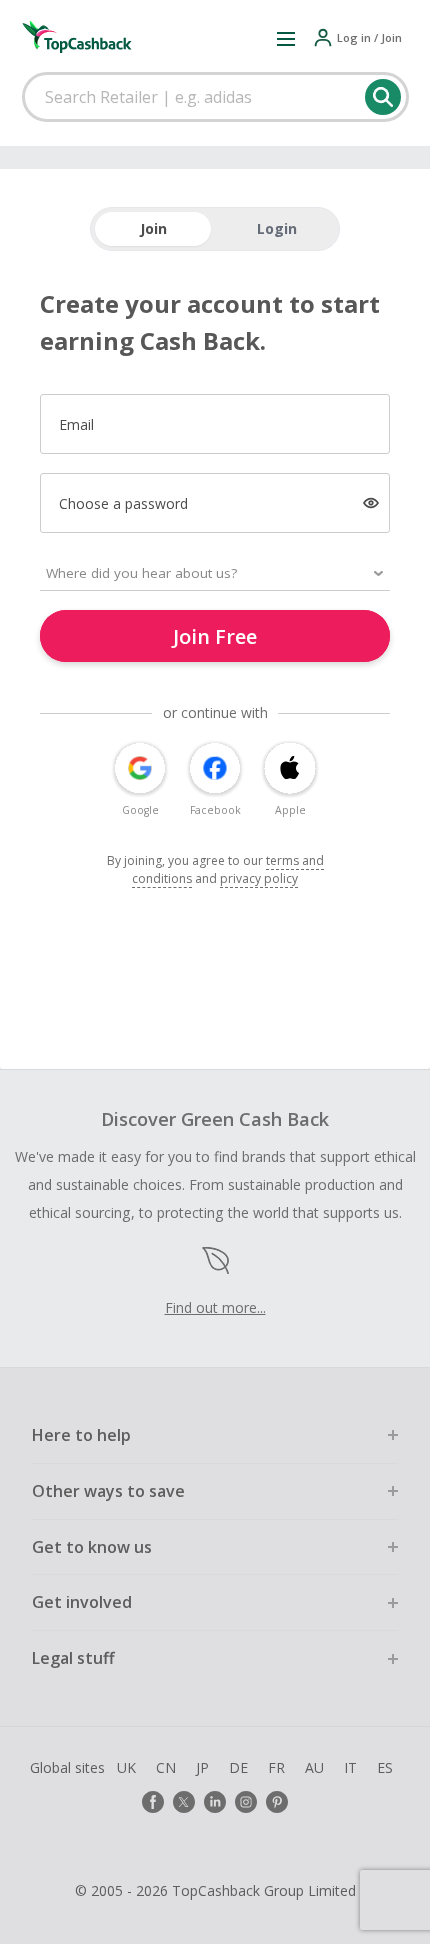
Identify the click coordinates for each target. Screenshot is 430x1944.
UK (126, 1767)
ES (385, 1767)
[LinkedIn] (215, 1802)
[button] (286, 38)
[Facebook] (153, 1802)
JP (202, 1767)
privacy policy (259, 878)
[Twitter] (184, 1802)
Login (277, 228)
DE (238, 1767)
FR (276, 1767)
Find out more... (215, 1307)
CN (166, 1767)
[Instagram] (246, 1802)
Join (153, 228)
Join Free (215, 636)
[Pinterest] (277, 1802)
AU (314, 1767)
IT (350, 1767)
